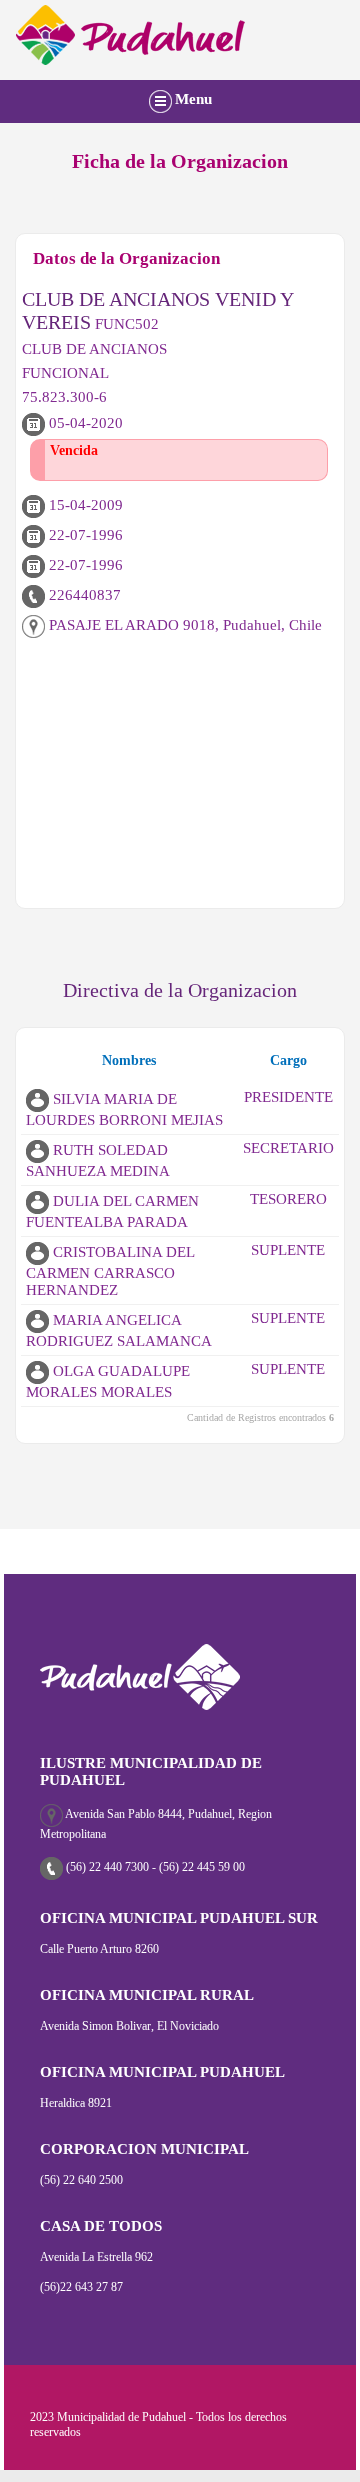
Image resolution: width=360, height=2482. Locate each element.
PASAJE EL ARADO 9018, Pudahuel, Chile (183, 625)
